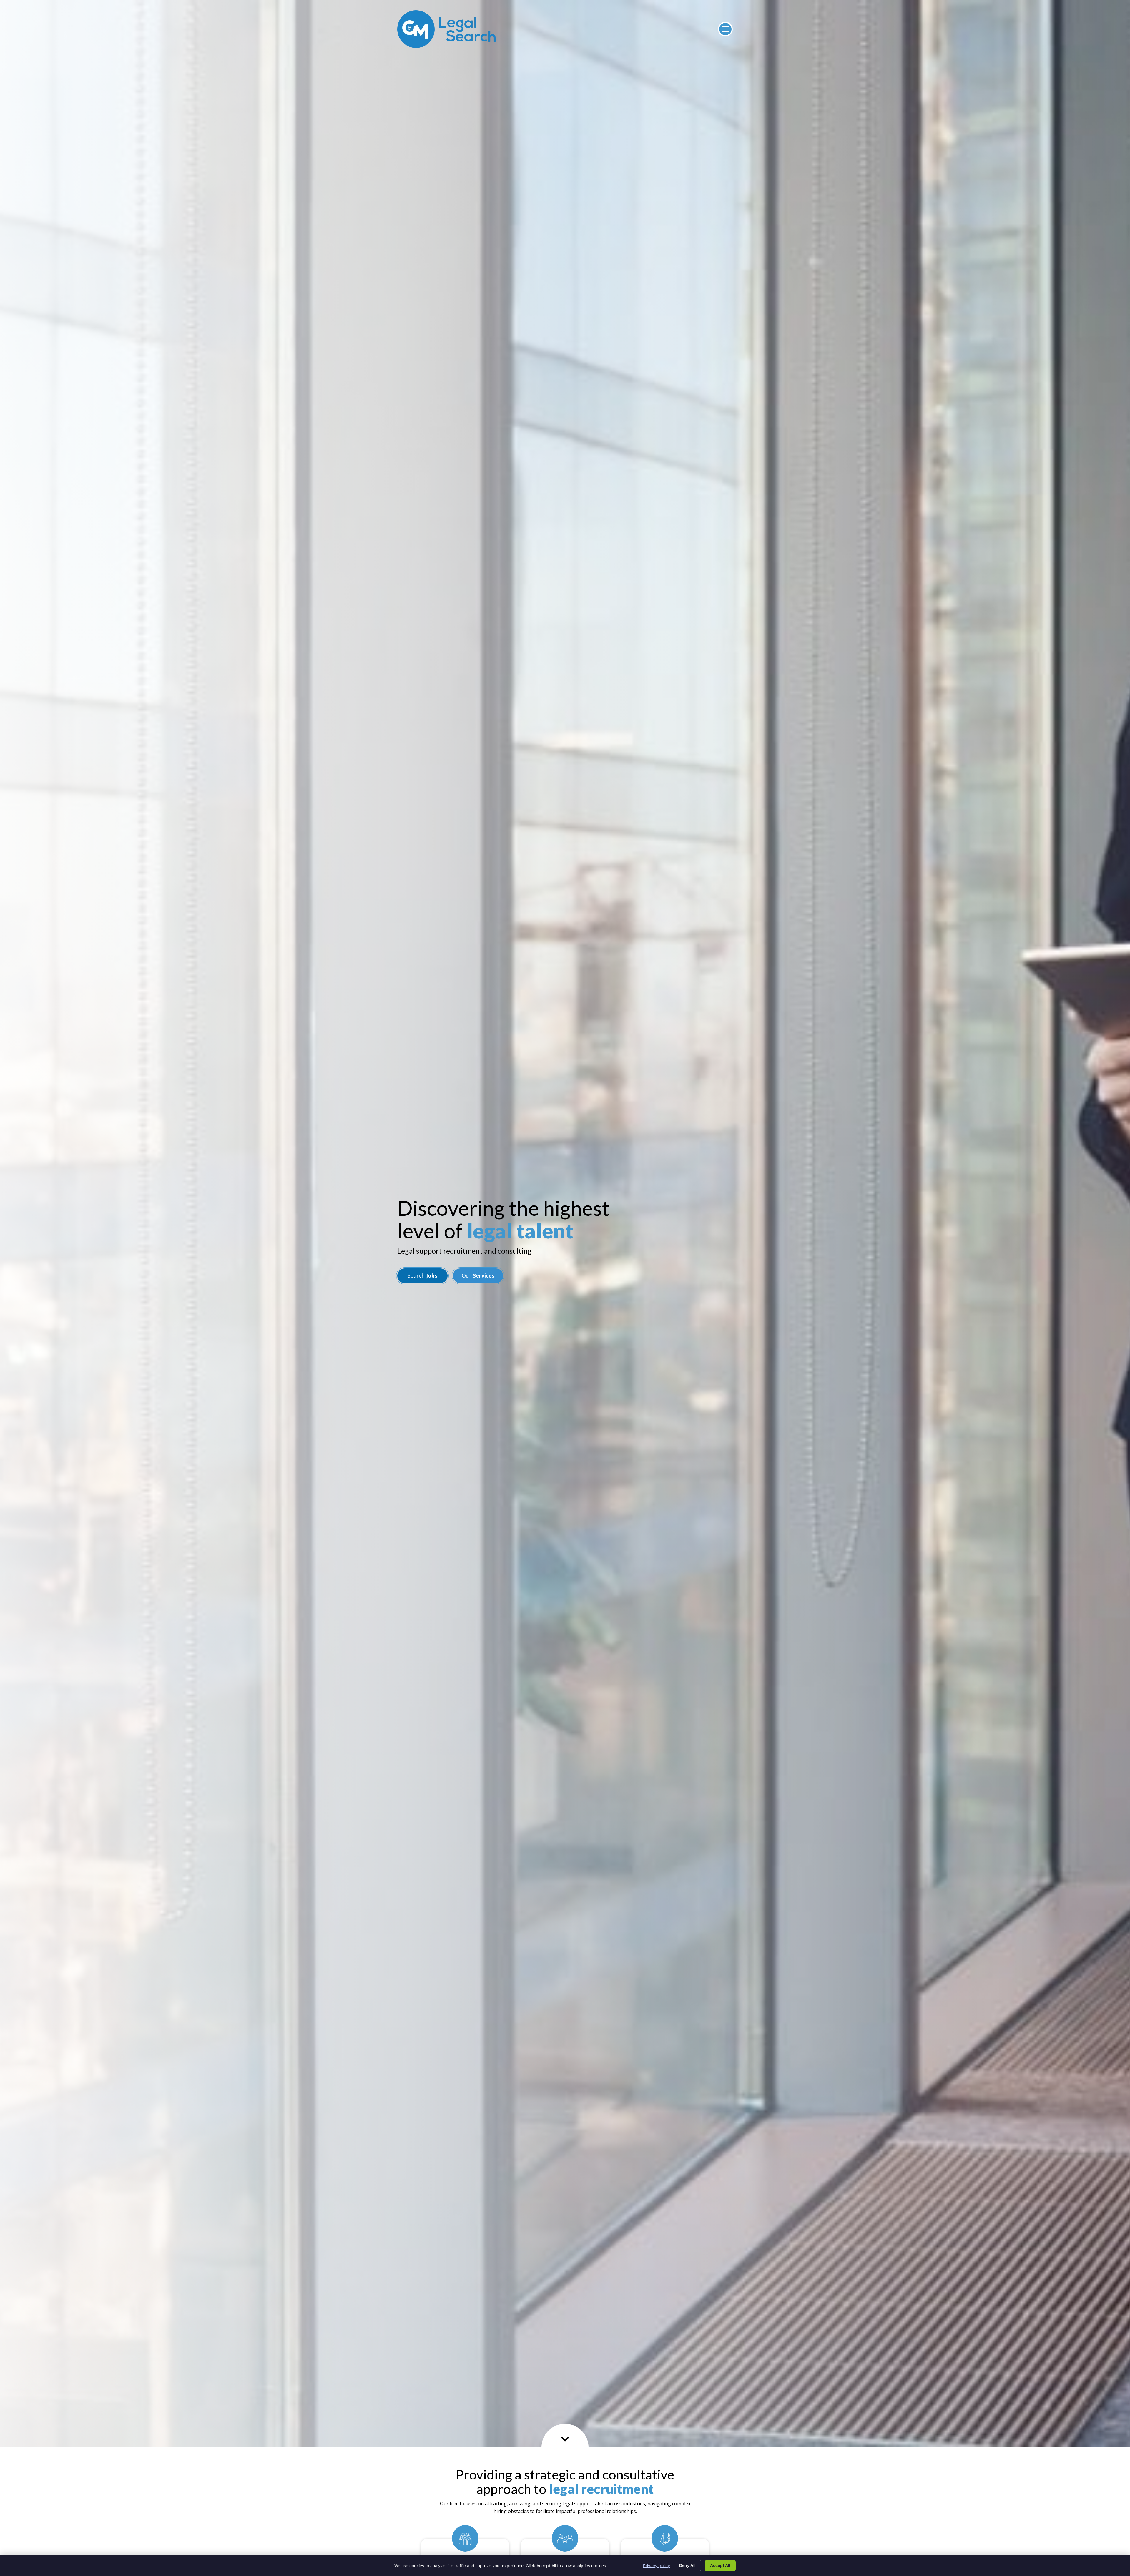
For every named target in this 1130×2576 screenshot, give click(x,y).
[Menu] (725, 29)
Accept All (720, 2565)
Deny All (687, 2565)
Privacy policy (657, 2566)
